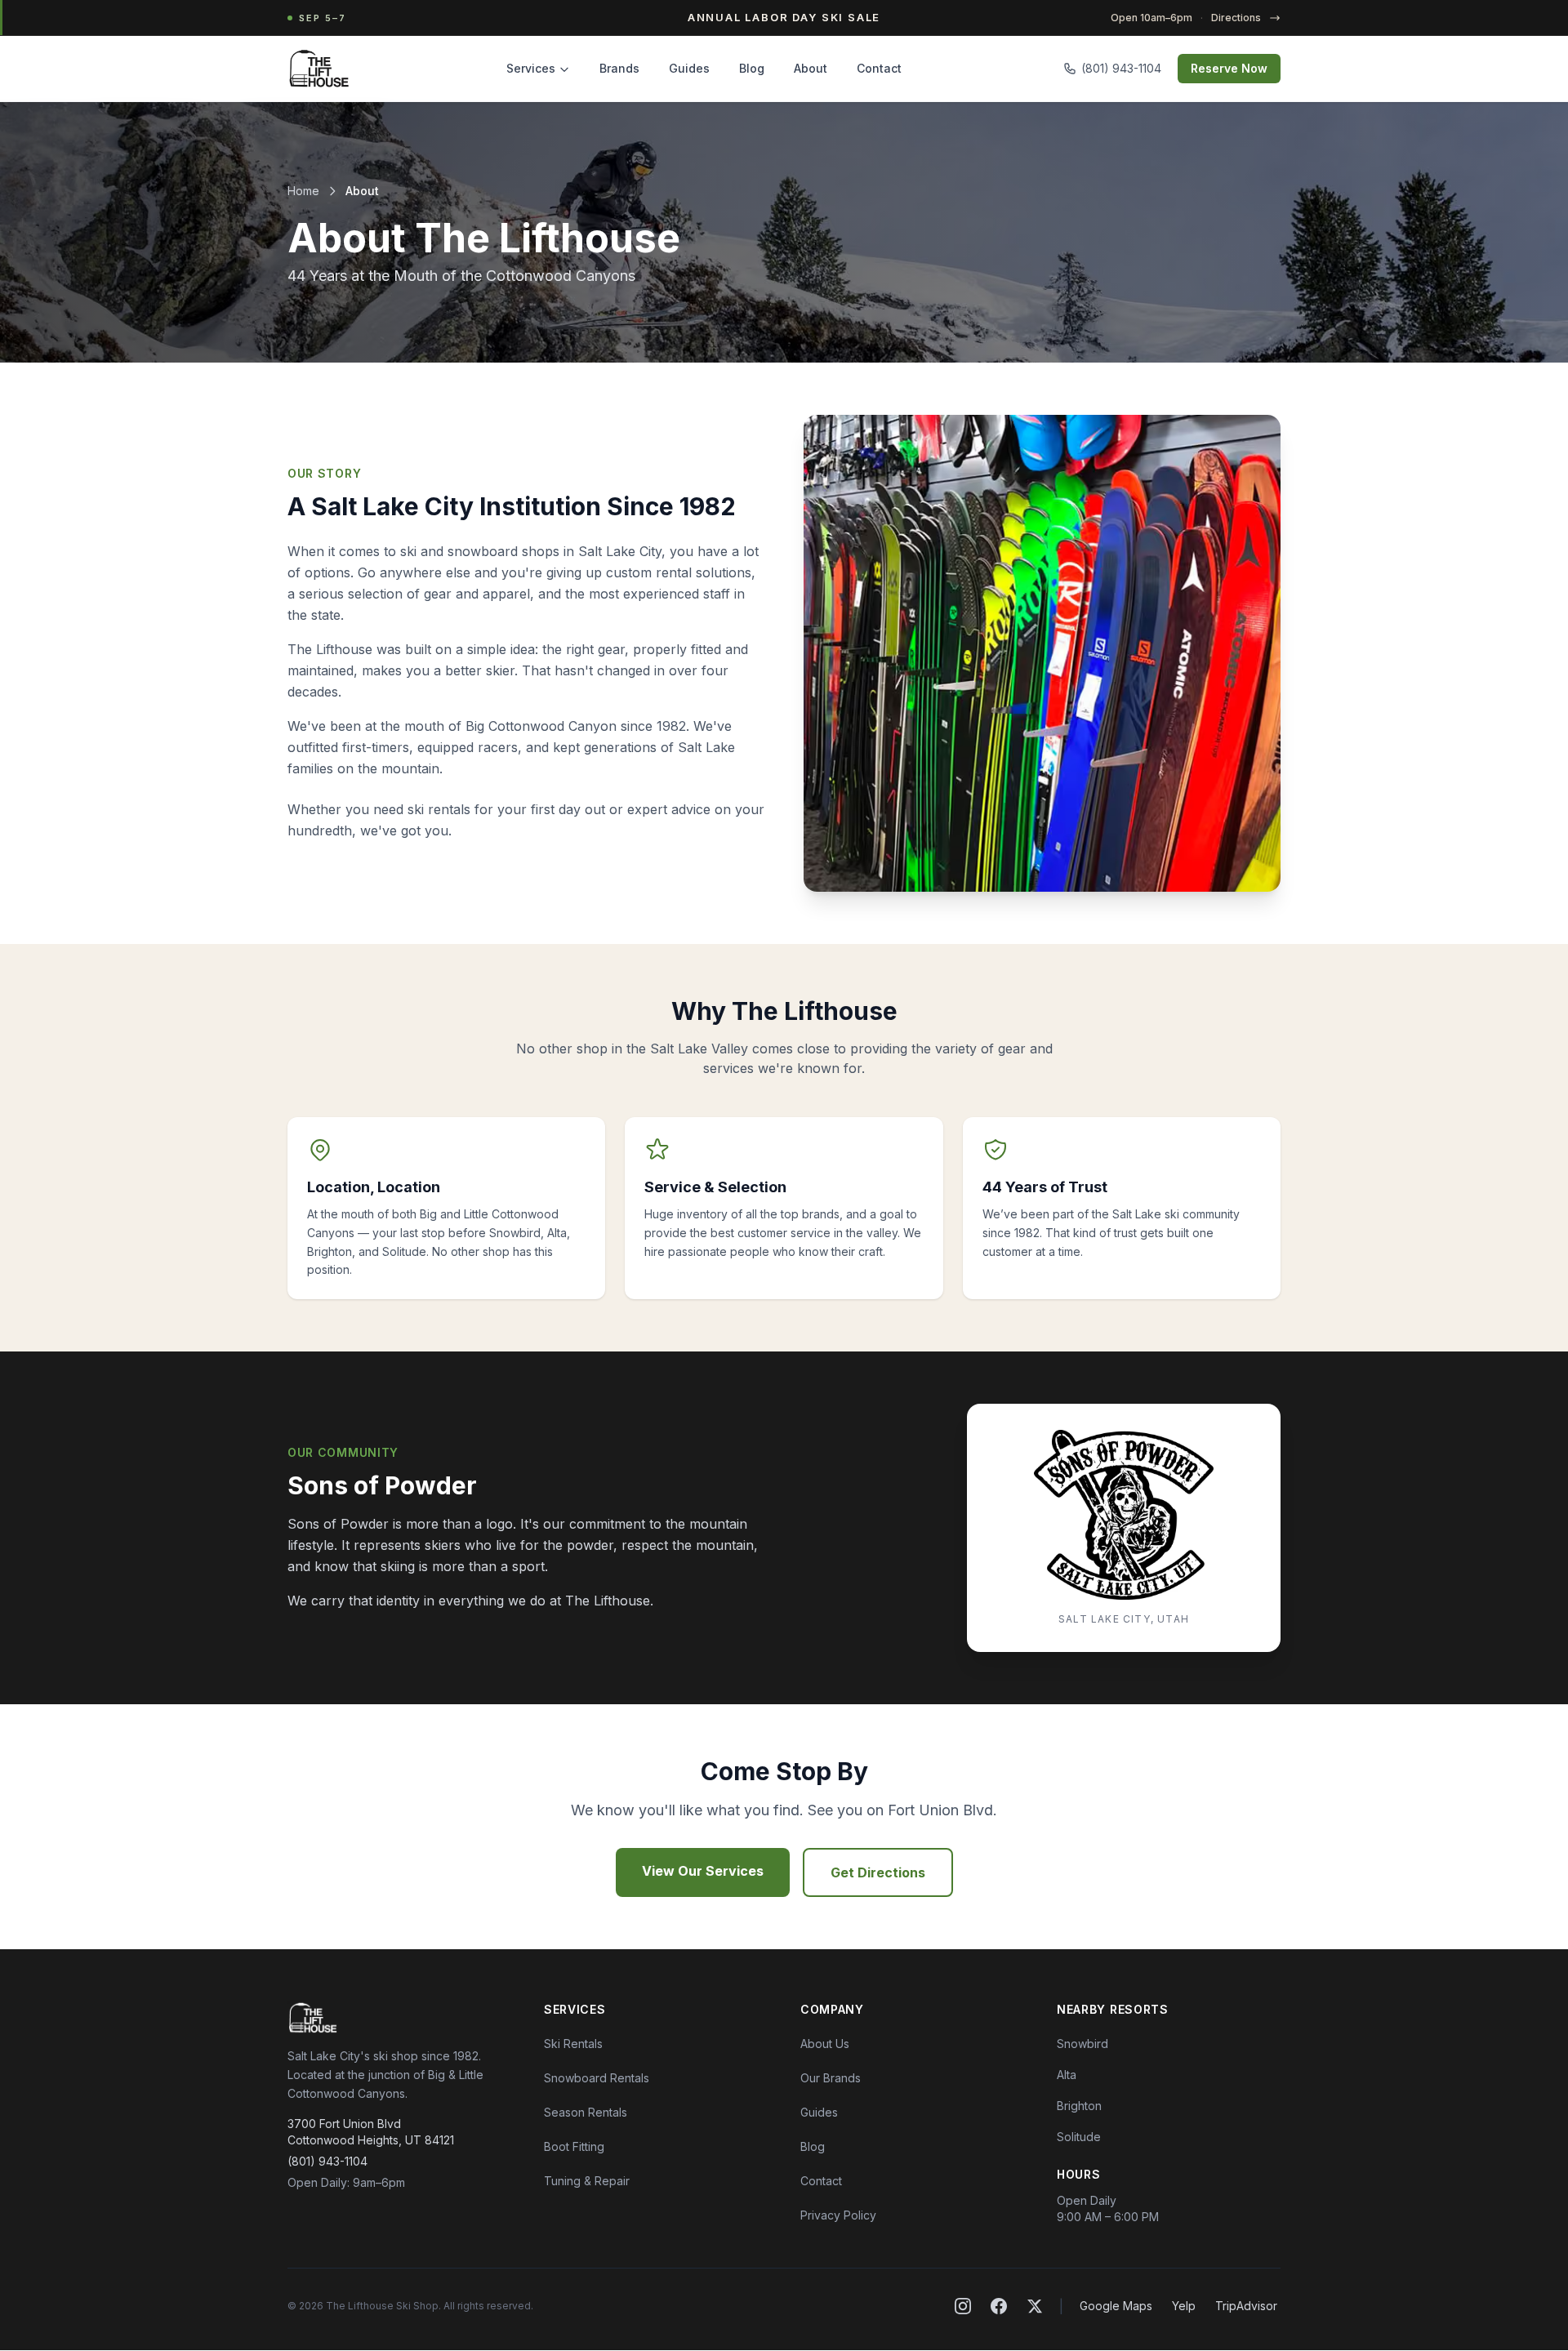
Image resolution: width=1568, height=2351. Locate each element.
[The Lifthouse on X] (1035, 2306)
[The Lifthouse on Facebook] (999, 2306)
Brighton (1079, 2106)
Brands (619, 68)
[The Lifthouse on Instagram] (963, 2306)
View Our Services (703, 1871)
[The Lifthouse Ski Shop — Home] (319, 69)
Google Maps (1116, 2306)
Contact (879, 68)
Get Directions (878, 1872)
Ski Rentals (573, 2044)
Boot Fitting (574, 2146)
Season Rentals (586, 2112)
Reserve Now (1229, 68)
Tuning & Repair (587, 2181)
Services (531, 68)
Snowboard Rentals (597, 2078)
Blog (752, 68)
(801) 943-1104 (1121, 68)
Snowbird (1082, 2044)
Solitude (1079, 2137)
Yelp (1184, 2306)
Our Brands (831, 2078)
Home (303, 191)
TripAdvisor (1246, 2306)
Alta (1067, 2075)
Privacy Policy (838, 2215)
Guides (689, 68)
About (811, 68)
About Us (825, 2044)
